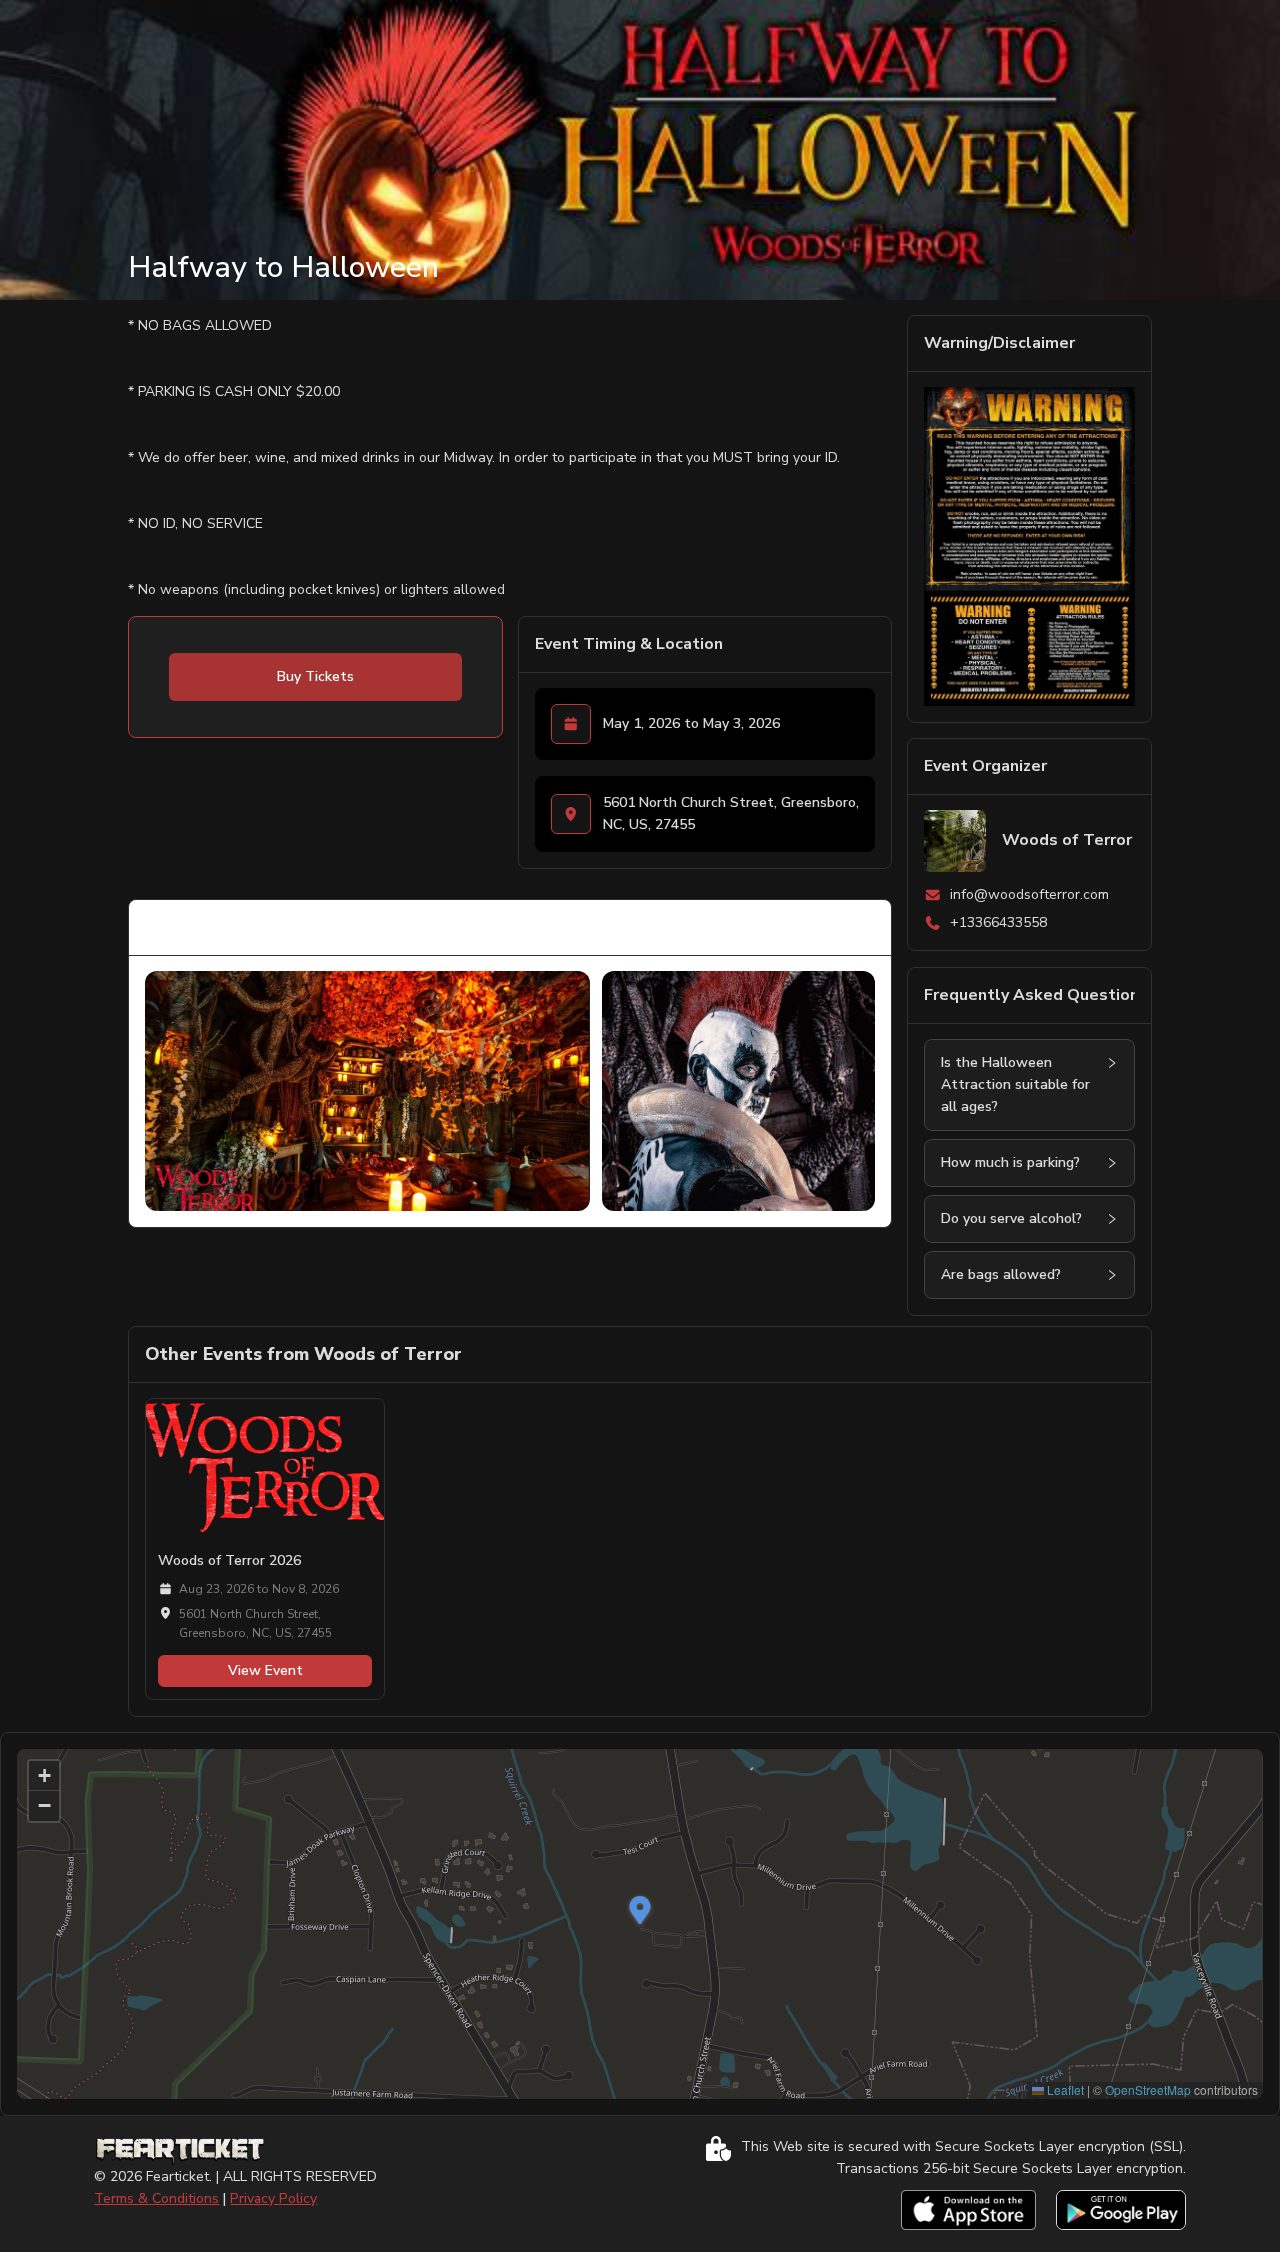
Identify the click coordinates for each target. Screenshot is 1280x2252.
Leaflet (1064, 2089)
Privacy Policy (273, 2198)
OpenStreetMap (1148, 2089)
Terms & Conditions (156, 2198)
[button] (1112, 1063)
